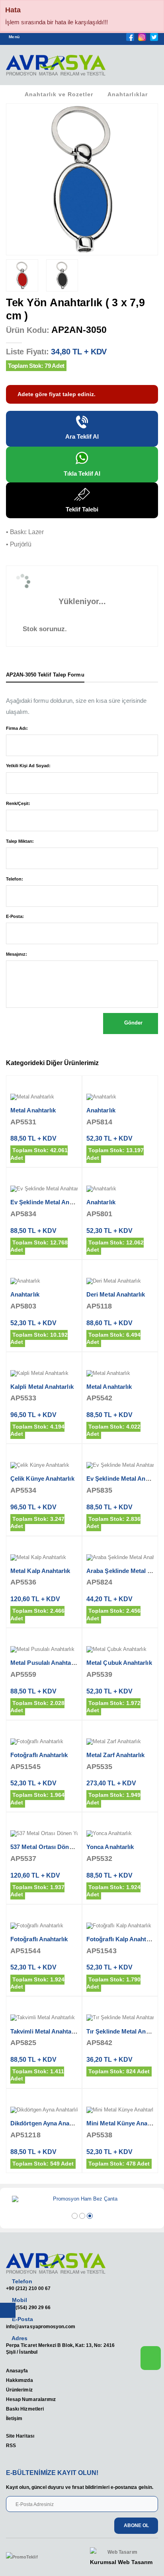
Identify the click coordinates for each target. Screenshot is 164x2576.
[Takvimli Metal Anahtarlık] (44, 2018)
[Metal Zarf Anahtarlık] (120, 1742)
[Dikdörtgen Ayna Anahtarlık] (44, 2110)
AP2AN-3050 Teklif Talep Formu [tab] (45, 675)
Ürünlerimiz (19, 2390)
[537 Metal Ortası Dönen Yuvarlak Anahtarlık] (44, 1834)
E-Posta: (15, 916)
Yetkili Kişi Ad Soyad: (28, 766)
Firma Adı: (17, 728)
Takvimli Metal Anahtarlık (45, 2031)
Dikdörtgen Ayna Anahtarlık (49, 2123)
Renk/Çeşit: (18, 803)
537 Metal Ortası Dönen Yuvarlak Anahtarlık (71, 1847)
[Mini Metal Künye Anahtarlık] (120, 2110)
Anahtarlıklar (127, 94)
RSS (11, 2445)
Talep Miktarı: (20, 841)
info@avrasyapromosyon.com (41, 2326)
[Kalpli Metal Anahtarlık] (44, 1374)
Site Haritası (20, 2436)
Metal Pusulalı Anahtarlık (45, 1663)
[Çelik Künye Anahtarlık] (44, 1466)
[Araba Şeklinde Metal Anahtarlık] (120, 1558)
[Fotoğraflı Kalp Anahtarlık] (120, 1926)
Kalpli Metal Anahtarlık (42, 1387)
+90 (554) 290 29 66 (28, 2307)
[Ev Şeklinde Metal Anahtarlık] (44, 1189)
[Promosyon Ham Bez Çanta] (82, 2199)
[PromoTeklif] (35, 2557)
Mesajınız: (17, 954)
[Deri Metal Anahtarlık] (120, 1281)
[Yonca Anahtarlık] (120, 1834)
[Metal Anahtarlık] (44, 1097)
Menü (14, 37)
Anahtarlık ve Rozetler (59, 94)
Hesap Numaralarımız (31, 2399)
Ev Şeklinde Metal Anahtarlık (50, 1202)
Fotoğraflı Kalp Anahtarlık (122, 1939)
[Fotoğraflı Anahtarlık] (44, 1742)
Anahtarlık (101, 1110)
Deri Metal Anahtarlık (116, 1294)
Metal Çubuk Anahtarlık (119, 1663)
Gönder (133, 1023)
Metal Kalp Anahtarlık (40, 1571)
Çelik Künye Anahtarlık (42, 1479)
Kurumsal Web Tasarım (121, 2562)
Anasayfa (17, 2371)
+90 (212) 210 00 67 (28, 2288)
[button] (148, 68)
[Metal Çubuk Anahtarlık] (120, 1650)
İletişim (14, 2418)
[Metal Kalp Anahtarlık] (44, 1558)
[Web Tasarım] (121, 2552)
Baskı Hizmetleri (25, 2409)
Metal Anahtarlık (33, 1110)
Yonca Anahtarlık (110, 1847)
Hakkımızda (20, 2380)
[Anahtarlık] (120, 1097)
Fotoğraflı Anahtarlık (39, 1755)
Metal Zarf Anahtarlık (116, 1755)
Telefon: (15, 879)
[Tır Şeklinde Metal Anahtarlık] (120, 2018)
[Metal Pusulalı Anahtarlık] (44, 1650)
